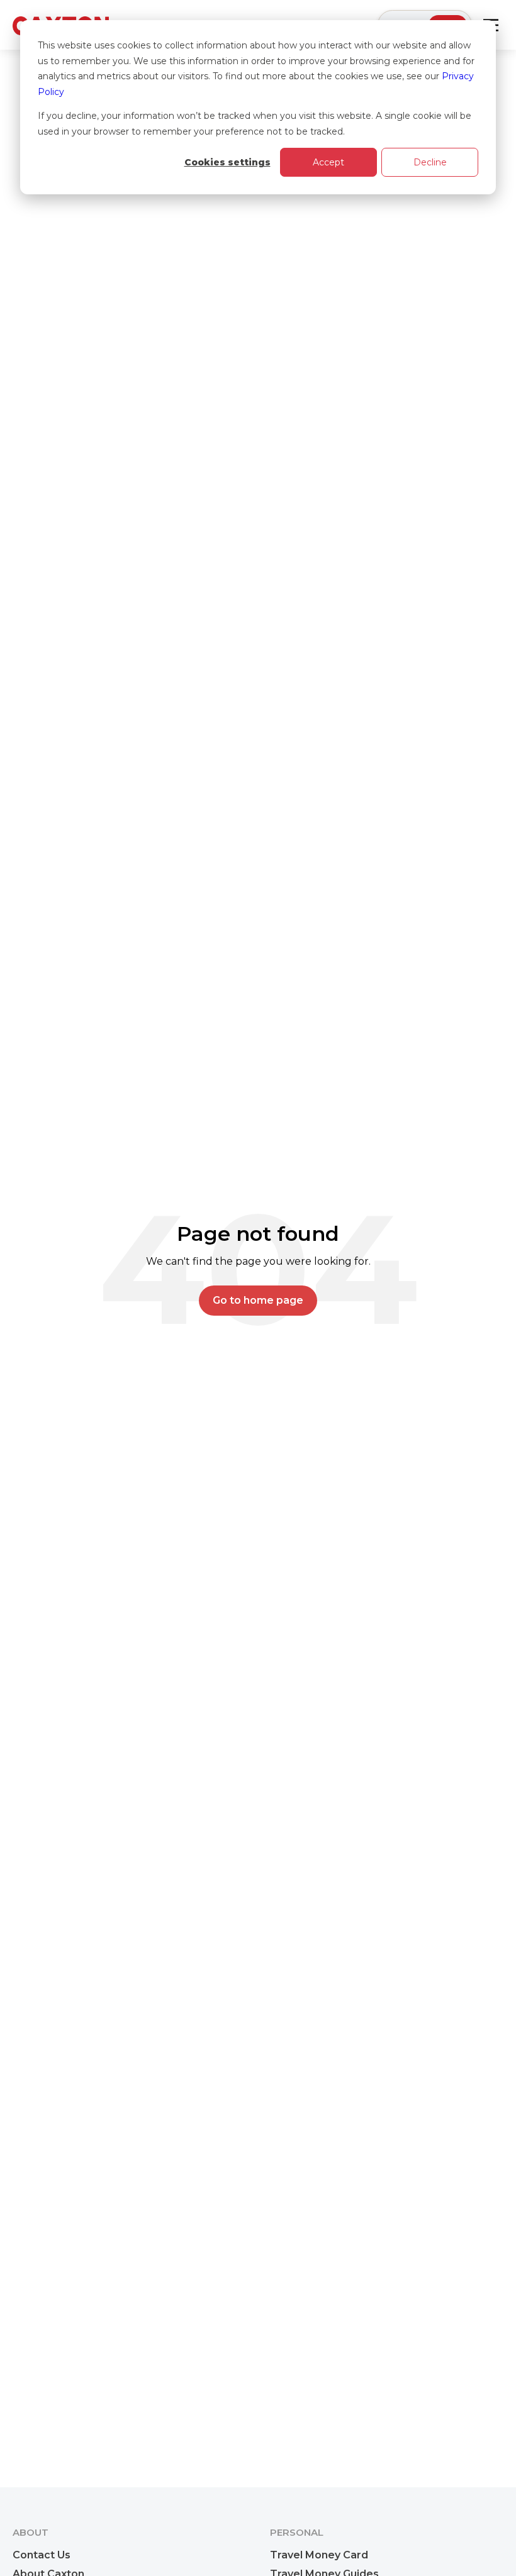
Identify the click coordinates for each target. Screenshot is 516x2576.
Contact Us (42, 2555)
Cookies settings (227, 162)
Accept (328, 162)
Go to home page (258, 1300)
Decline (430, 162)
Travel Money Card (319, 2555)
